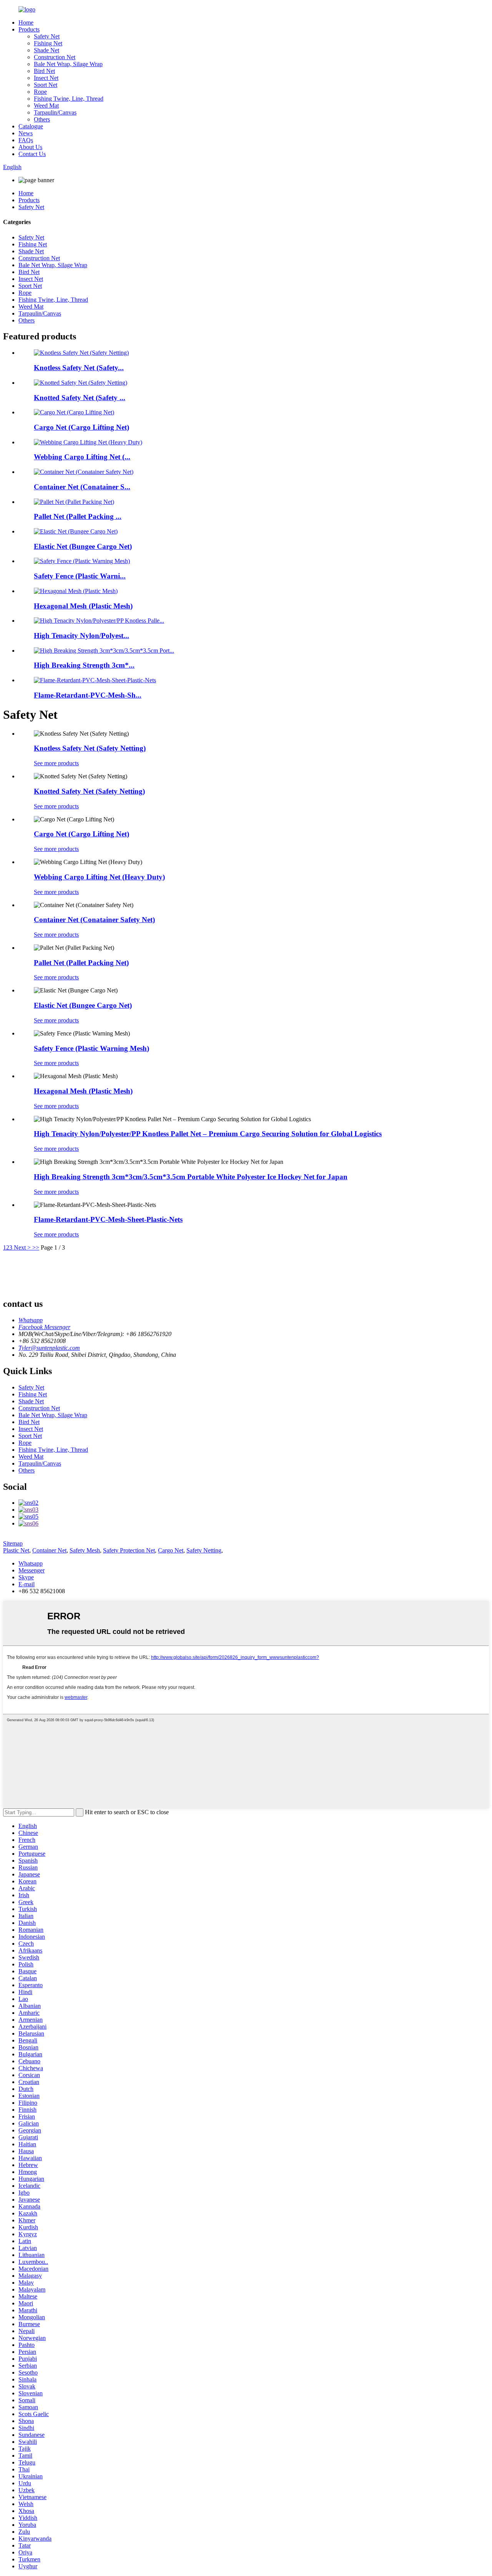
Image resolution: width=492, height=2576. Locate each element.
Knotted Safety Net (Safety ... (80, 398)
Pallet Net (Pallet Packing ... (78, 516)
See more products (56, 763)
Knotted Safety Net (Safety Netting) (89, 791)
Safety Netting (204, 1550)
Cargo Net (171, 1550)
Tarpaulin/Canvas (55, 112)
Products (29, 29)
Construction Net (55, 57)
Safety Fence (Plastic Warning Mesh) (91, 1048)
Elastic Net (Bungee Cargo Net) (83, 546)
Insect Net (46, 78)
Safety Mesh (85, 1550)
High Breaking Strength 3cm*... (84, 665)
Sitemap (13, 1543)
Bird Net (44, 71)
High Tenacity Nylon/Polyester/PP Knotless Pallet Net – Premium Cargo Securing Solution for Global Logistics (208, 1134)
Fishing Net (48, 43)
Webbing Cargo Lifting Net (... (82, 457)
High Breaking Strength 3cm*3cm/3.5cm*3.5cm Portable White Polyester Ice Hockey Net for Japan (191, 1177)
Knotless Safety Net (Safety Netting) (90, 748)
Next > (22, 1247)
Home (26, 22)
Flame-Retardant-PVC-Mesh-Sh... (88, 695)
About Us (30, 147)
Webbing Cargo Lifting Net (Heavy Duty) (99, 877)
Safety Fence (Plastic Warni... (80, 576)
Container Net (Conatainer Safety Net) (94, 920)
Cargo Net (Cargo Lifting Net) (81, 427)
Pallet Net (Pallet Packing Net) (81, 963)
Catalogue (31, 126)
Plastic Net (16, 1550)
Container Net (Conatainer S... (82, 487)
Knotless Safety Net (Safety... (79, 368)
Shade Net (47, 50)
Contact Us (32, 154)
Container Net (49, 1550)
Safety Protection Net (129, 1550)
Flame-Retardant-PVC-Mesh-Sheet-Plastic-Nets (108, 1219)
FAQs (26, 140)
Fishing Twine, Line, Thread (69, 99)
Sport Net (46, 85)
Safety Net (47, 36)
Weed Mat (46, 106)
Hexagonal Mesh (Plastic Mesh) (83, 606)
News (26, 133)
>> (36, 1247)
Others (42, 119)
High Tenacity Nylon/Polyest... (81, 636)
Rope (40, 92)
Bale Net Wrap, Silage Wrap (68, 64)
